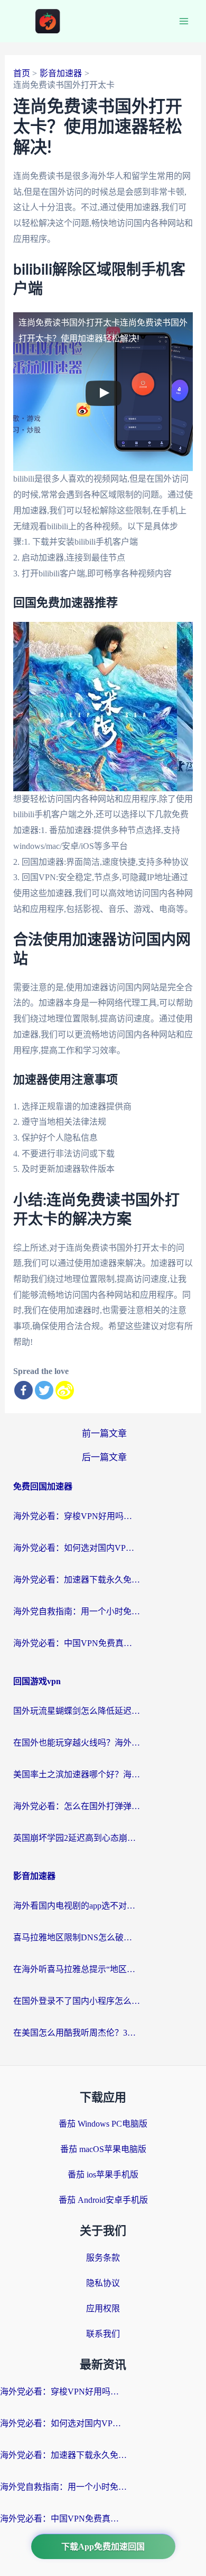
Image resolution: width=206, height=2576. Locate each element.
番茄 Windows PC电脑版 (103, 2124)
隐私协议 (103, 2283)
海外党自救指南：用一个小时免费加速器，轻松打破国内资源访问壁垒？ (77, 1611)
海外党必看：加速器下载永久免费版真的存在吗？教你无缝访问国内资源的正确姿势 (77, 1580)
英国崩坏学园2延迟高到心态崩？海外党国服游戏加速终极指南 (77, 1838)
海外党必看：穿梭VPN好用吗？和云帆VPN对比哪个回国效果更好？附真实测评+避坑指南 (77, 1516)
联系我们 (103, 2334)
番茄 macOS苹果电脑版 (103, 2149)
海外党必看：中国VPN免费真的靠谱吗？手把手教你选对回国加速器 (77, 1643)
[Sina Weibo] (65, 1390)
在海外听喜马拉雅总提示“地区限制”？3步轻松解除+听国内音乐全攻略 (77, 1969)
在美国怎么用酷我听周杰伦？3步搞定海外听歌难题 (77, 2033)
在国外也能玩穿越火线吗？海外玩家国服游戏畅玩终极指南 (77, 1743)
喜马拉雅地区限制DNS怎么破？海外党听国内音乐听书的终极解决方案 (77, 1937)
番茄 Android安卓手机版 (103, 2200)
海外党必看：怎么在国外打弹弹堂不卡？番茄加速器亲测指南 (77, 1806)
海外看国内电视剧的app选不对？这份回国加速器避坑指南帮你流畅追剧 (77, 1906)
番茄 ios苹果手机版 (103, 2175)
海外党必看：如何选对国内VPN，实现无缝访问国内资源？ (77, 1548)
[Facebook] (24, 1390)
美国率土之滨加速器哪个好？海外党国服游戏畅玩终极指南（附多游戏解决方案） (77, 1774)
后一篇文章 (104, 1457)
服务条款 (103, 2258)
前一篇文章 (104, 1434)
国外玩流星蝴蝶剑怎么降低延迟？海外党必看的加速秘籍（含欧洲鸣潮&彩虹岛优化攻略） (77, 1711)
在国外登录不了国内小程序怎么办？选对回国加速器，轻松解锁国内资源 (77, 2001)
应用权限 (103, 2308)
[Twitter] (44, 1390)
